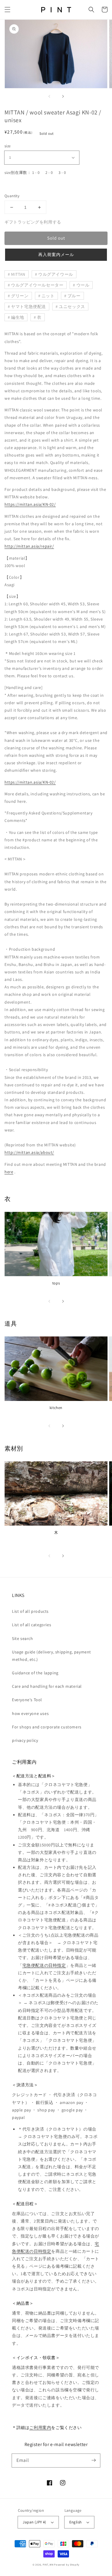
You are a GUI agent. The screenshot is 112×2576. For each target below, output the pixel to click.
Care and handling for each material (47, 1686)
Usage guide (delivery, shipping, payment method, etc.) (52, 1656)
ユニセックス (72, 307)
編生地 (18, 317)
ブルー (74, 296)
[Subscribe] (93, 2460)
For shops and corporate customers (47, 1727)
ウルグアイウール (56, 274)
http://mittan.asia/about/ (29, 1152)
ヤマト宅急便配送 (29, 307)
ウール (83, 285)
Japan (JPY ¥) (34, 2522)
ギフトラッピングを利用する (33, 222)
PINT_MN (48, 2564)
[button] (7, 10)
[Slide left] (50, 97)
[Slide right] (63, 97)
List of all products (30, 1611)
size (8, 146)
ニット (48, 296)
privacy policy (25, 1740)
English (76, 2522)
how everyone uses (30, 1713)
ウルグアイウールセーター (37, 285)
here (9, 1172)
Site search (23, 1638)
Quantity (12, 196)
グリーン (20, 296)
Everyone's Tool (27, 1700)
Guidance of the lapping (35, 1673)
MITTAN (18, 274)
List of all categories (32, 1625)
